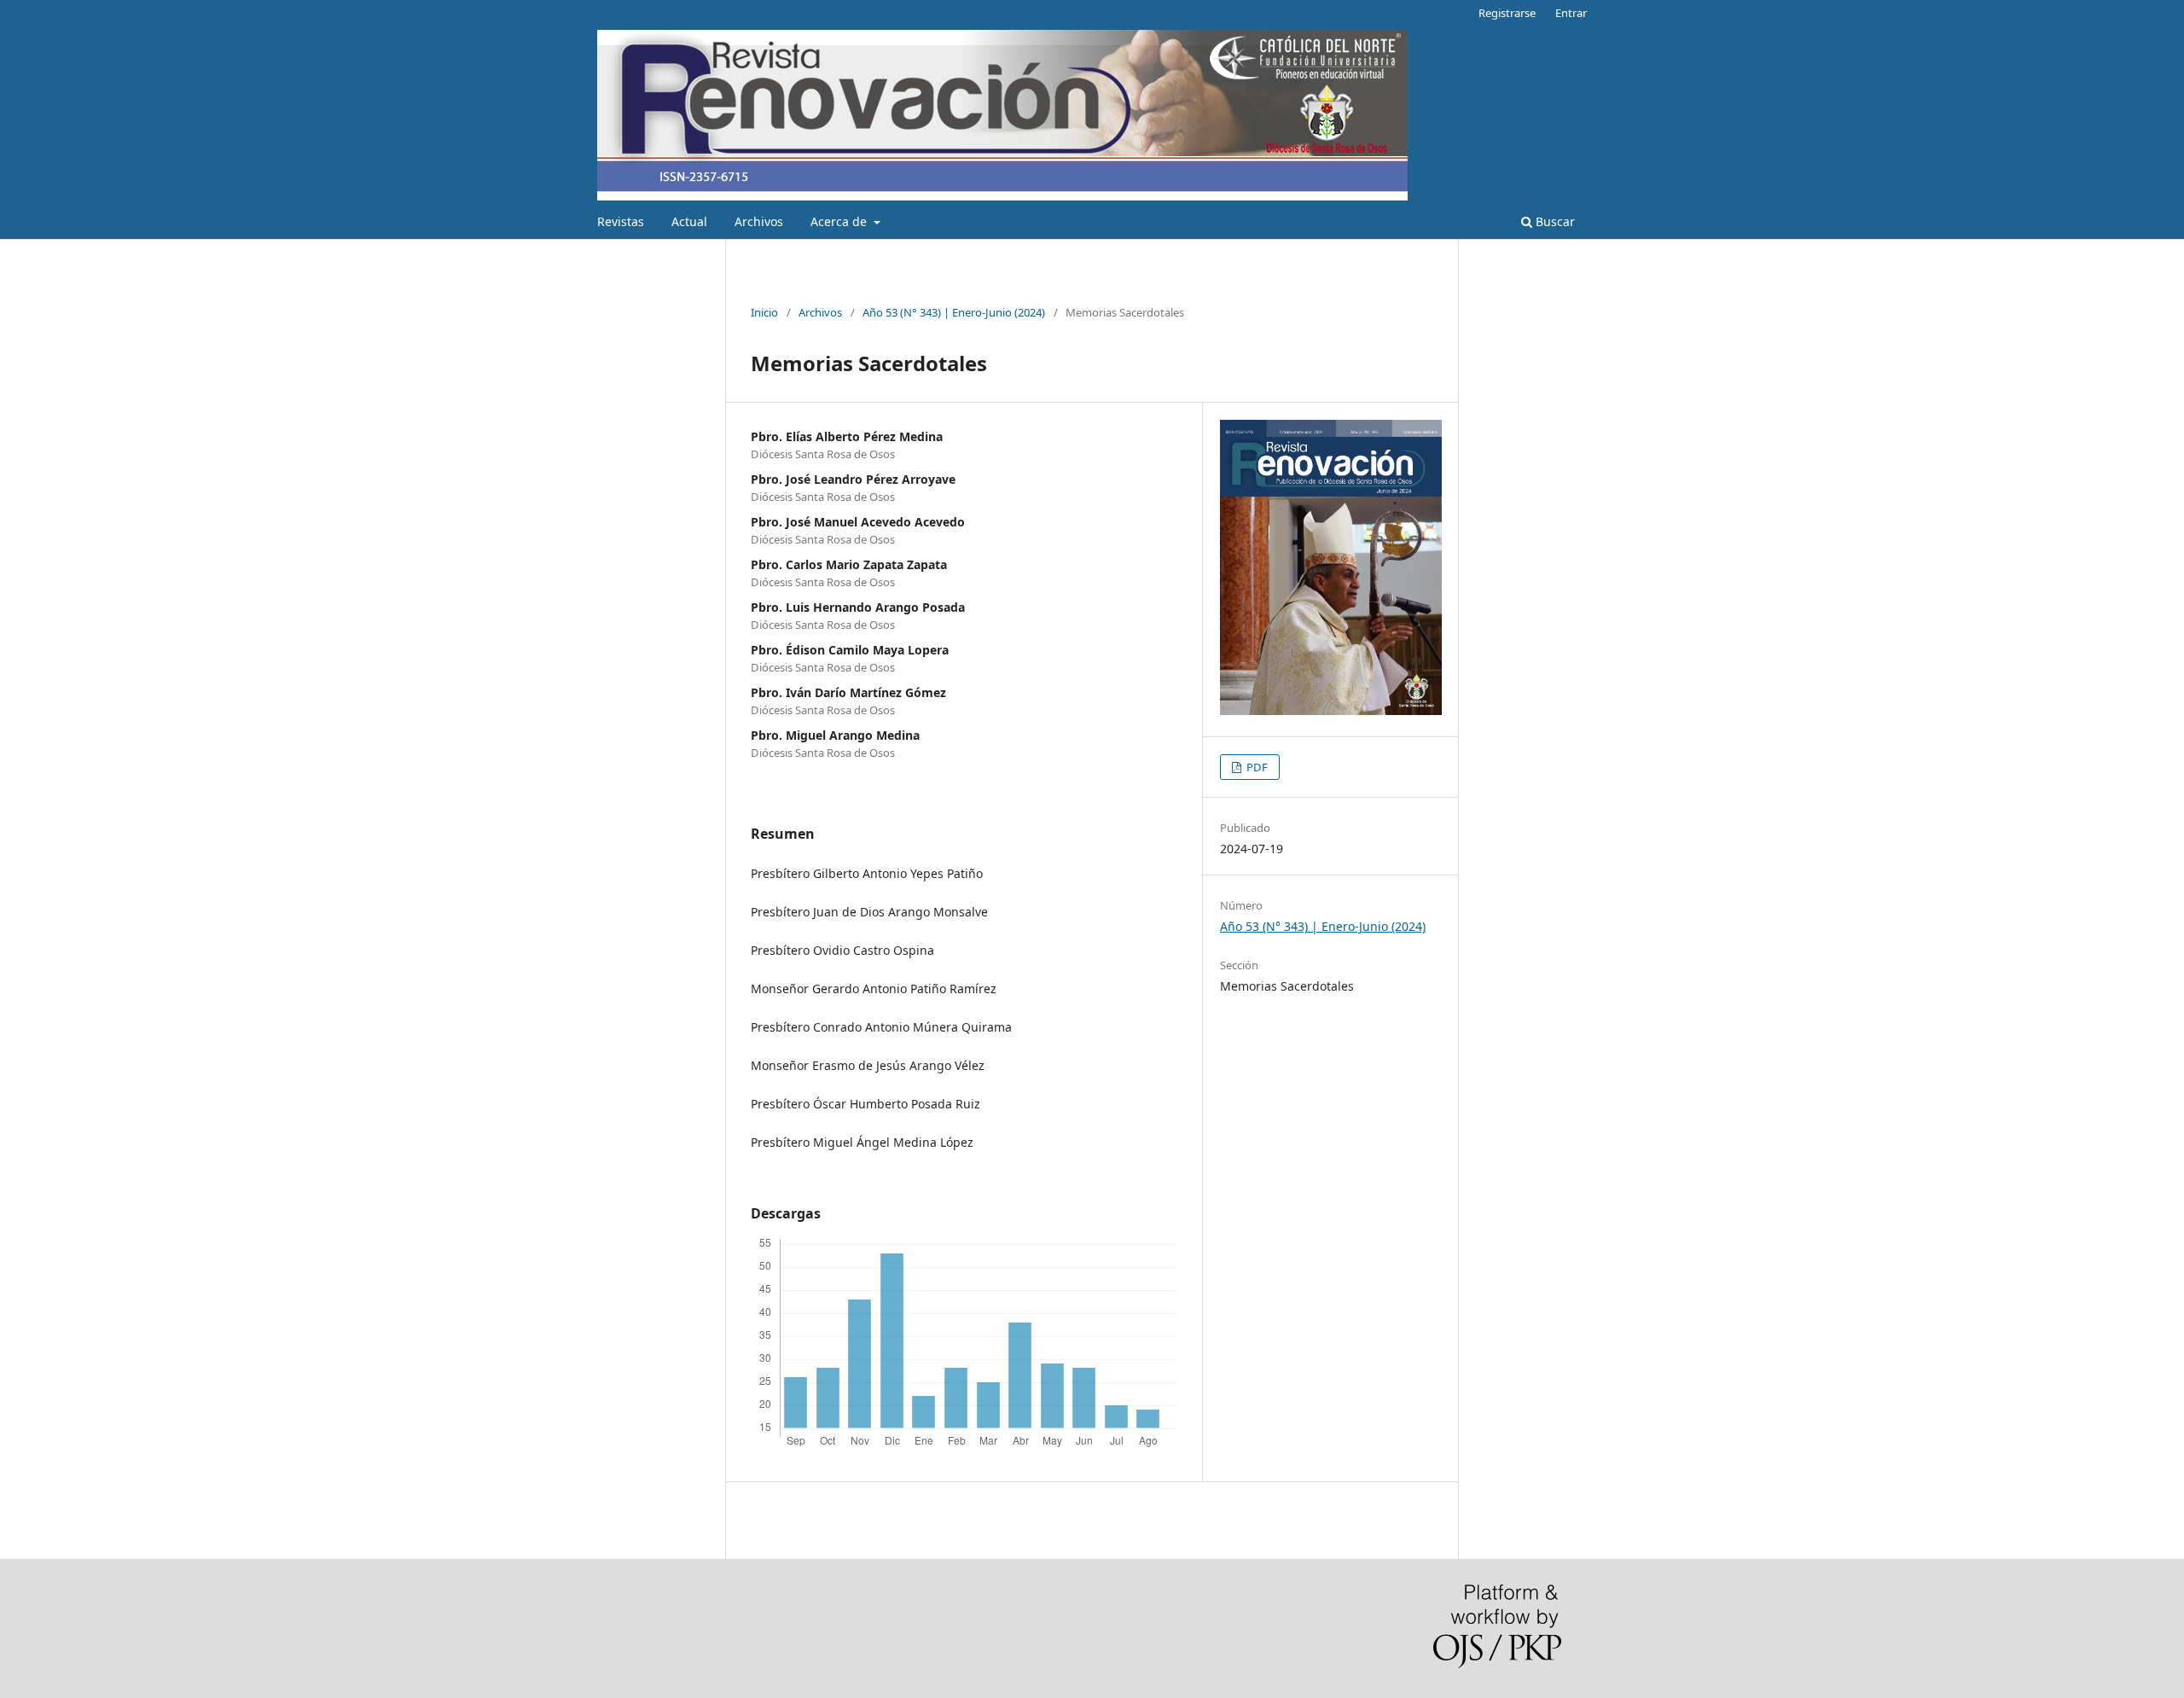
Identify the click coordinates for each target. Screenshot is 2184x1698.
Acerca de (840, 221)
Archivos (759, 221)
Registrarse (1507, 13)
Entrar (1571, 13)
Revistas (621, 221)
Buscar (1554, 221)
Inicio (764, 312)
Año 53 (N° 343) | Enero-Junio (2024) (954, 312)
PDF (1256, 767)
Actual (689, 221)
